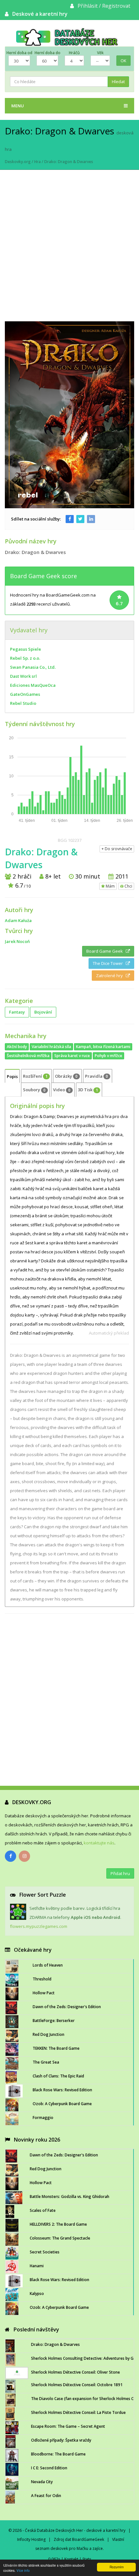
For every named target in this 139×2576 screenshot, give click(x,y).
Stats (87, 2559)
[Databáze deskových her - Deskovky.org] (69, 37)
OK (123, 61)
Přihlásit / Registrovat (104, 6)
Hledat (118, 82)
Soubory (34, 1090)
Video (62, 1090)
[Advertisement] (69, 249)
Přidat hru (120, 1873)
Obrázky (66, 1076)
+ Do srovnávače (117, 849)
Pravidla (96, 1076)
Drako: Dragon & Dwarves (69, 162)
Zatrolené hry (111, 976)
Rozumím (117, 2567)
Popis (12, 1076)
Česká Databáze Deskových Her (54, 2530)
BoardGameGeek (88, 2539)
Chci (128, 886)
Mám (110, 886)
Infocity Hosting (31, 2539)
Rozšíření (35, 1076)
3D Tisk (88, 1090)
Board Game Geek (106, 951)
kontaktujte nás (99, 1843)
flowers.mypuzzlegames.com (39, 1926)
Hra (37, 162)
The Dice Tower (109, 963)
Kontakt (71, 2559)
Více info (23, 2570)
